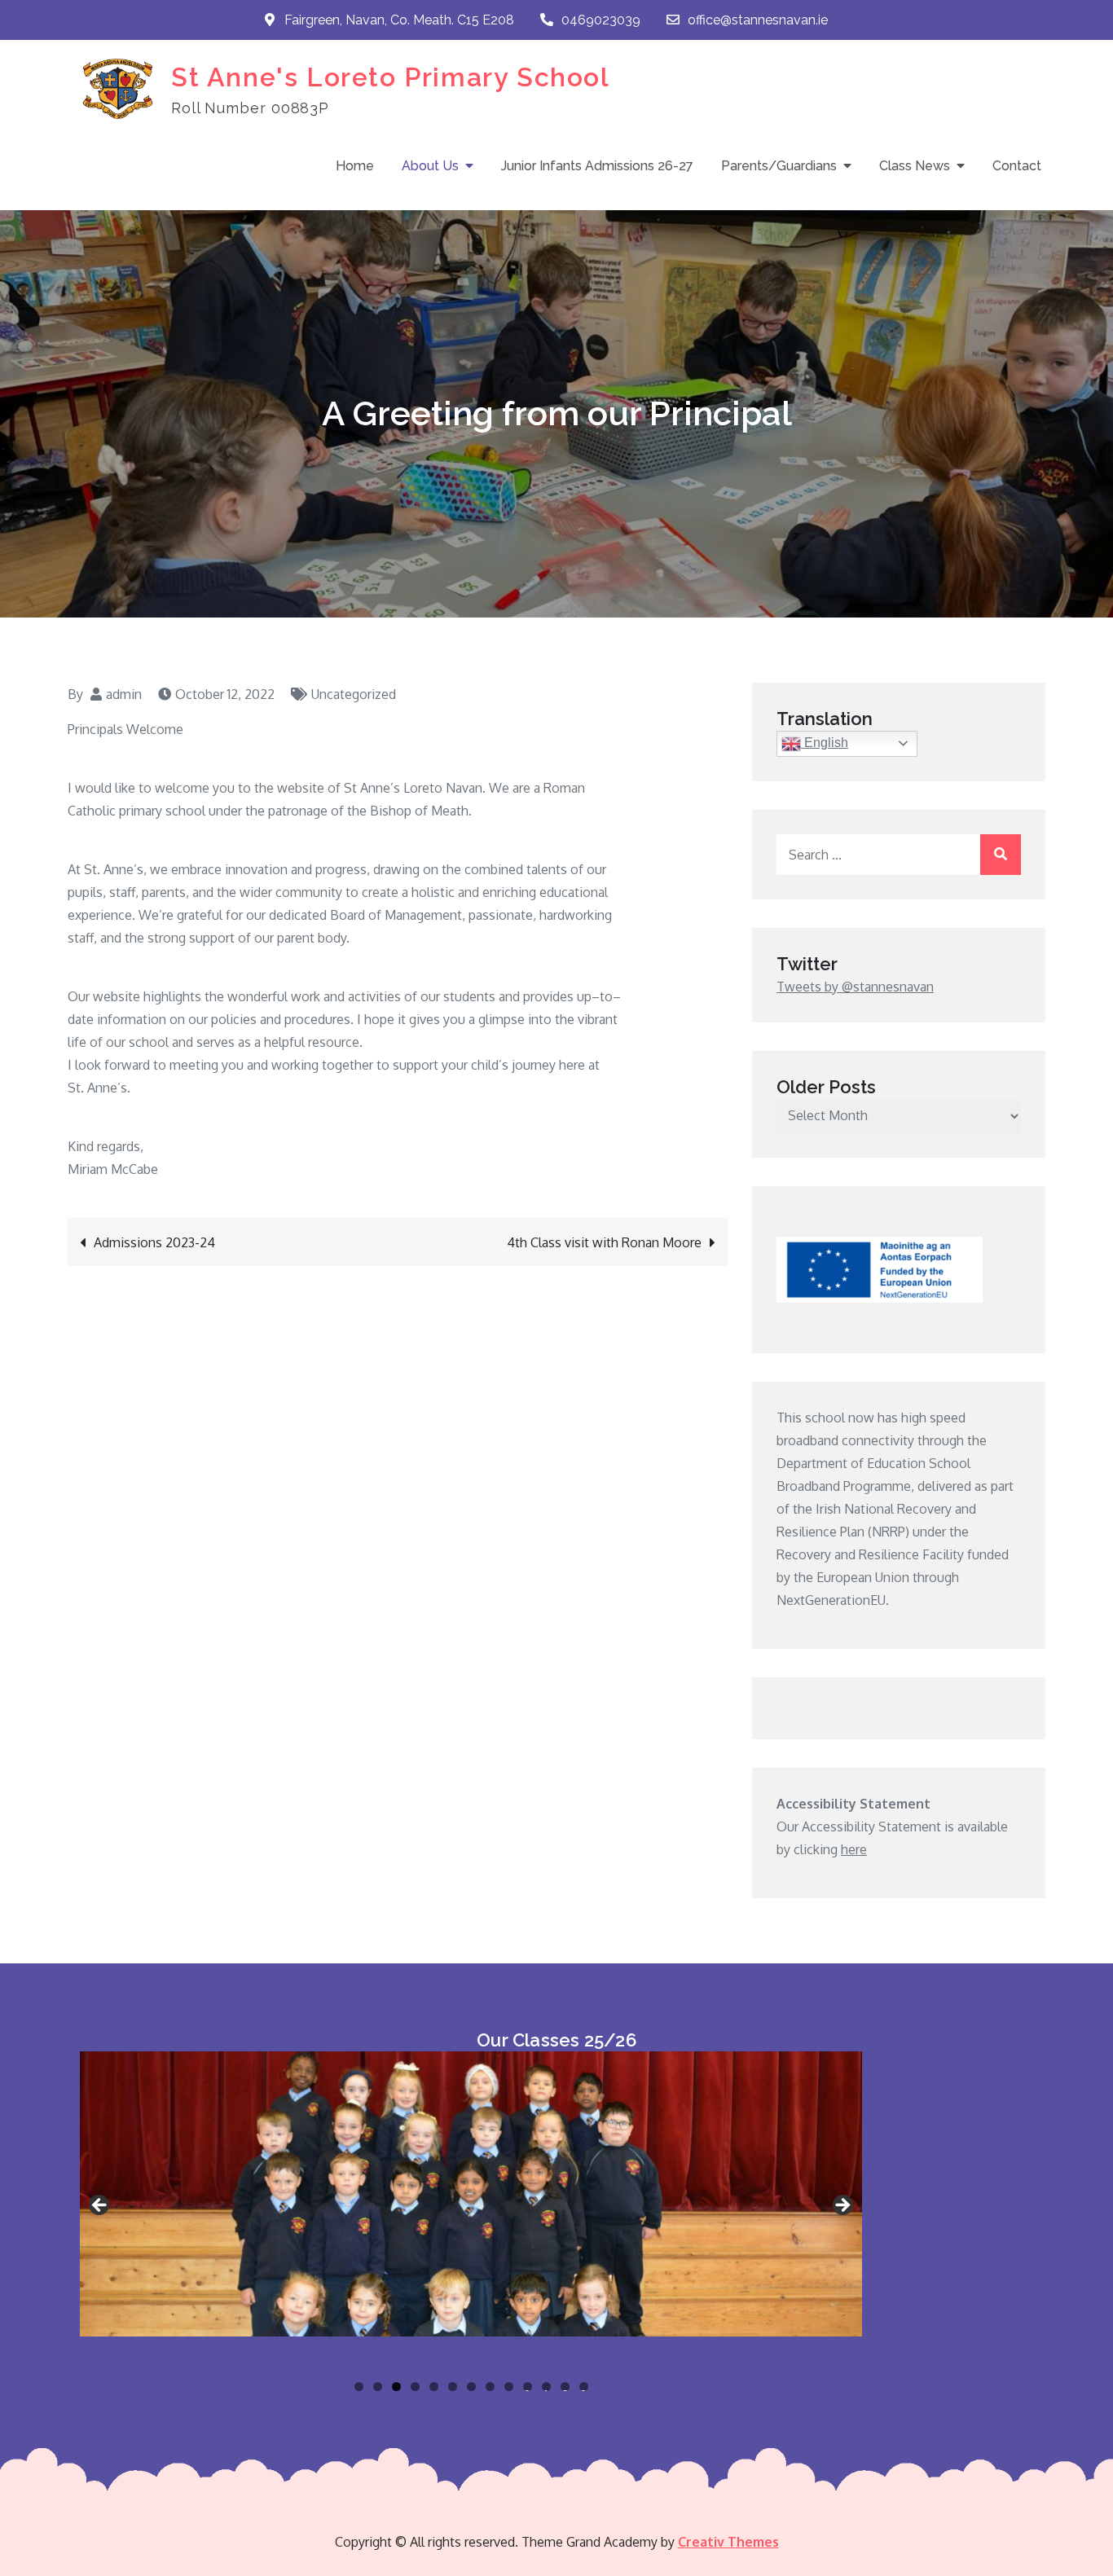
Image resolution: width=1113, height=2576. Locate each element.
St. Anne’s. (99, 1088)
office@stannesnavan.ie (758, 20)
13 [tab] (584, 2387)
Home (355, 166)
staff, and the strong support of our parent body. (209, 938)
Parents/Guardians (779, 166)
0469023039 (601, 20)
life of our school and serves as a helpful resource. (215, 1042)
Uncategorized (354, 694)
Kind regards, (106, 1146)
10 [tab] (528, 2387)
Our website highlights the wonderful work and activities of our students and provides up (330, 996)
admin (124, 694)
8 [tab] (490, 2387)
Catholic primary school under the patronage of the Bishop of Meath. (270, 811)
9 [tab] (509, 2387)
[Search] (1001, 855)
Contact (1017, 166)
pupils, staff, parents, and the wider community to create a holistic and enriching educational (338, 892)
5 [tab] (434, 2387)
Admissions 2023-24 (154, 1242)
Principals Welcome (125, 729)
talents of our (566, 869)
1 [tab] (359, 2387)
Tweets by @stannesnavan (855, 987)
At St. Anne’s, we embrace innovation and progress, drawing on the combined (295, 869)
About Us (430, 166)
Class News (915, 166)
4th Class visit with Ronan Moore (604, 1242)
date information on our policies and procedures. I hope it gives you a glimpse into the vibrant (343, 1019)
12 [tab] (565, 2387)
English (825, 743)
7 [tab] (471, 2387)
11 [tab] (548, 2387)
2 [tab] (378, 2387)
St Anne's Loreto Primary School (391, 77)
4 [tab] (415, 2387)
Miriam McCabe (113, 1169)
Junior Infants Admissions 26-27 (597, 166)
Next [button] (842, 2206)
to (606, 996)
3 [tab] (396, 2387)
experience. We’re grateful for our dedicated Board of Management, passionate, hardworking (340, 915)
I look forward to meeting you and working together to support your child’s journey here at (334, 1065)
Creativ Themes (728, 2542)
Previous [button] (100, 2206)
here (854, 1849)
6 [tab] (453, 2387)
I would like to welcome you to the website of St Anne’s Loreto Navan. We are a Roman (326, 788)
